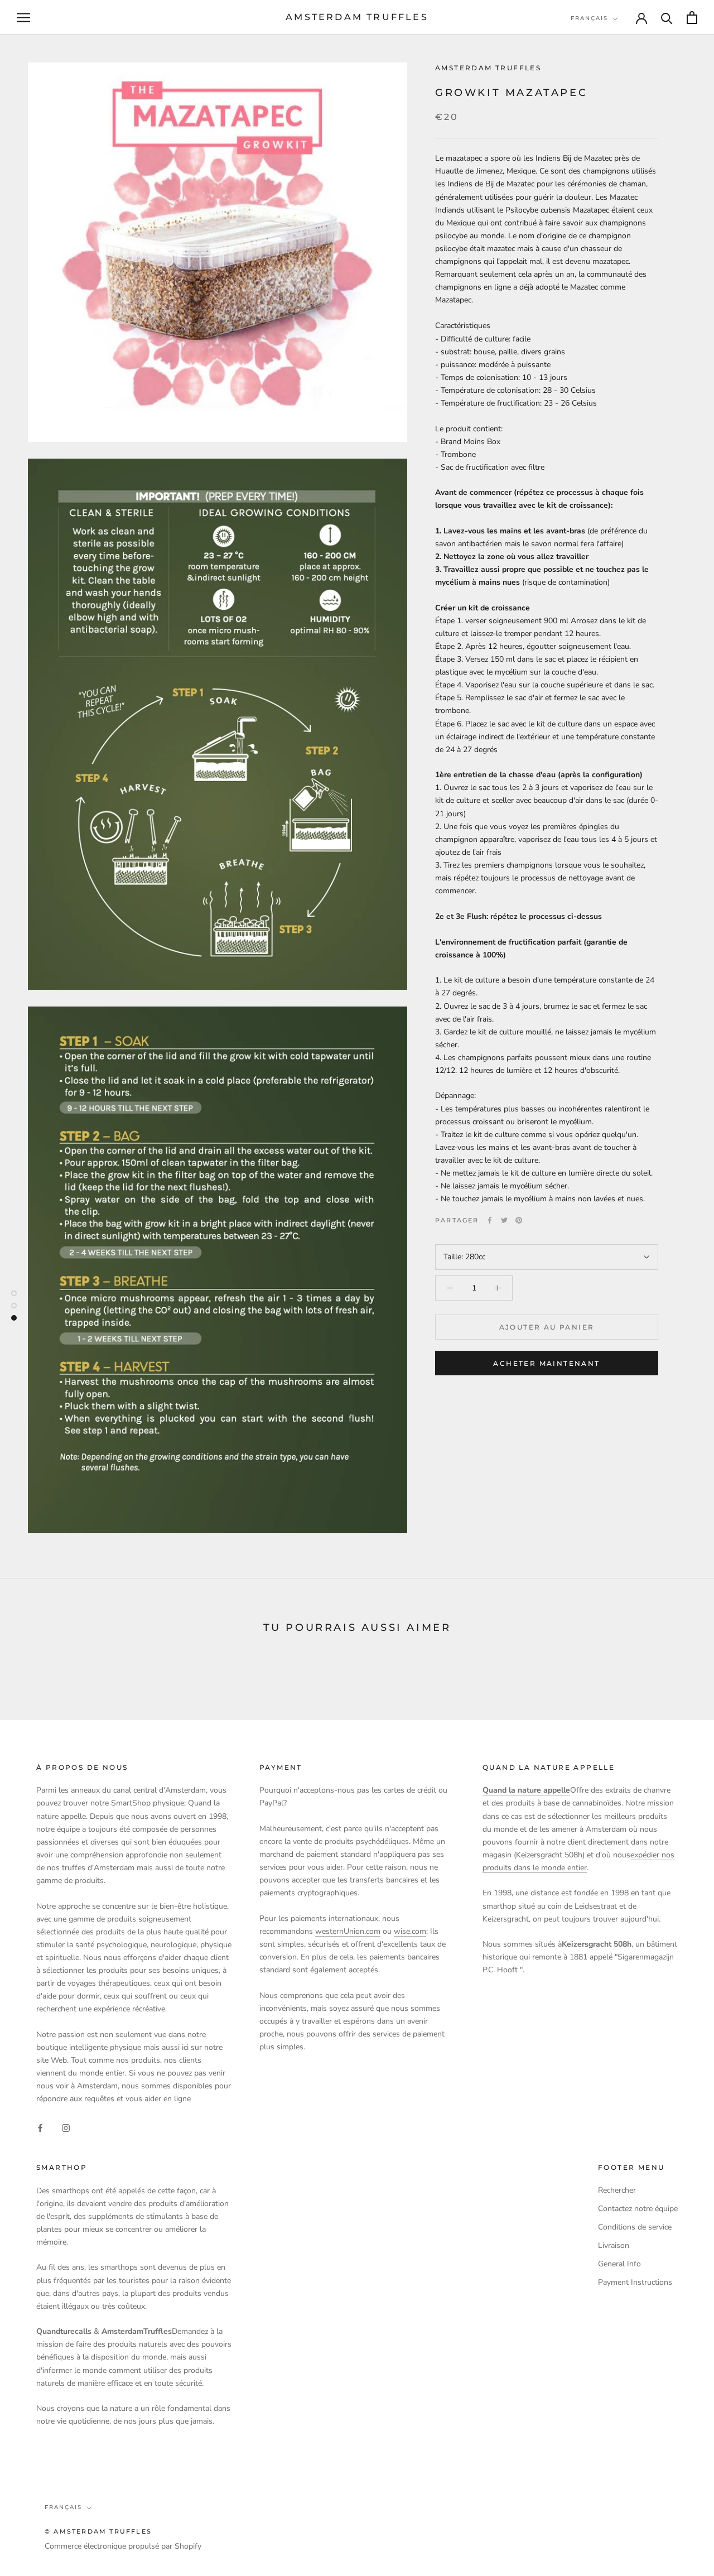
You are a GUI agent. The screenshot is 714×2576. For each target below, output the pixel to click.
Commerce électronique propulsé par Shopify (123, 2546)
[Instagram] (66, 2128)
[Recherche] (667, 18)
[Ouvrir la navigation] (23, 18)
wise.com (410, 1931)
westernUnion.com (348, 1931)
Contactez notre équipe (638, 2209)
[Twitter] (504, 1220)
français (589, 18)
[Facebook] (490, 1220)
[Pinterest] (519, 1220)
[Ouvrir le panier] (692, 18)
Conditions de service (635, 2227)
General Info (619, 2264)
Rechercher (617, 2190)
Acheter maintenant (546, 1363)
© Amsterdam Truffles (98, 2531)
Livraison (614, 2245)
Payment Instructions (635, 2282)
